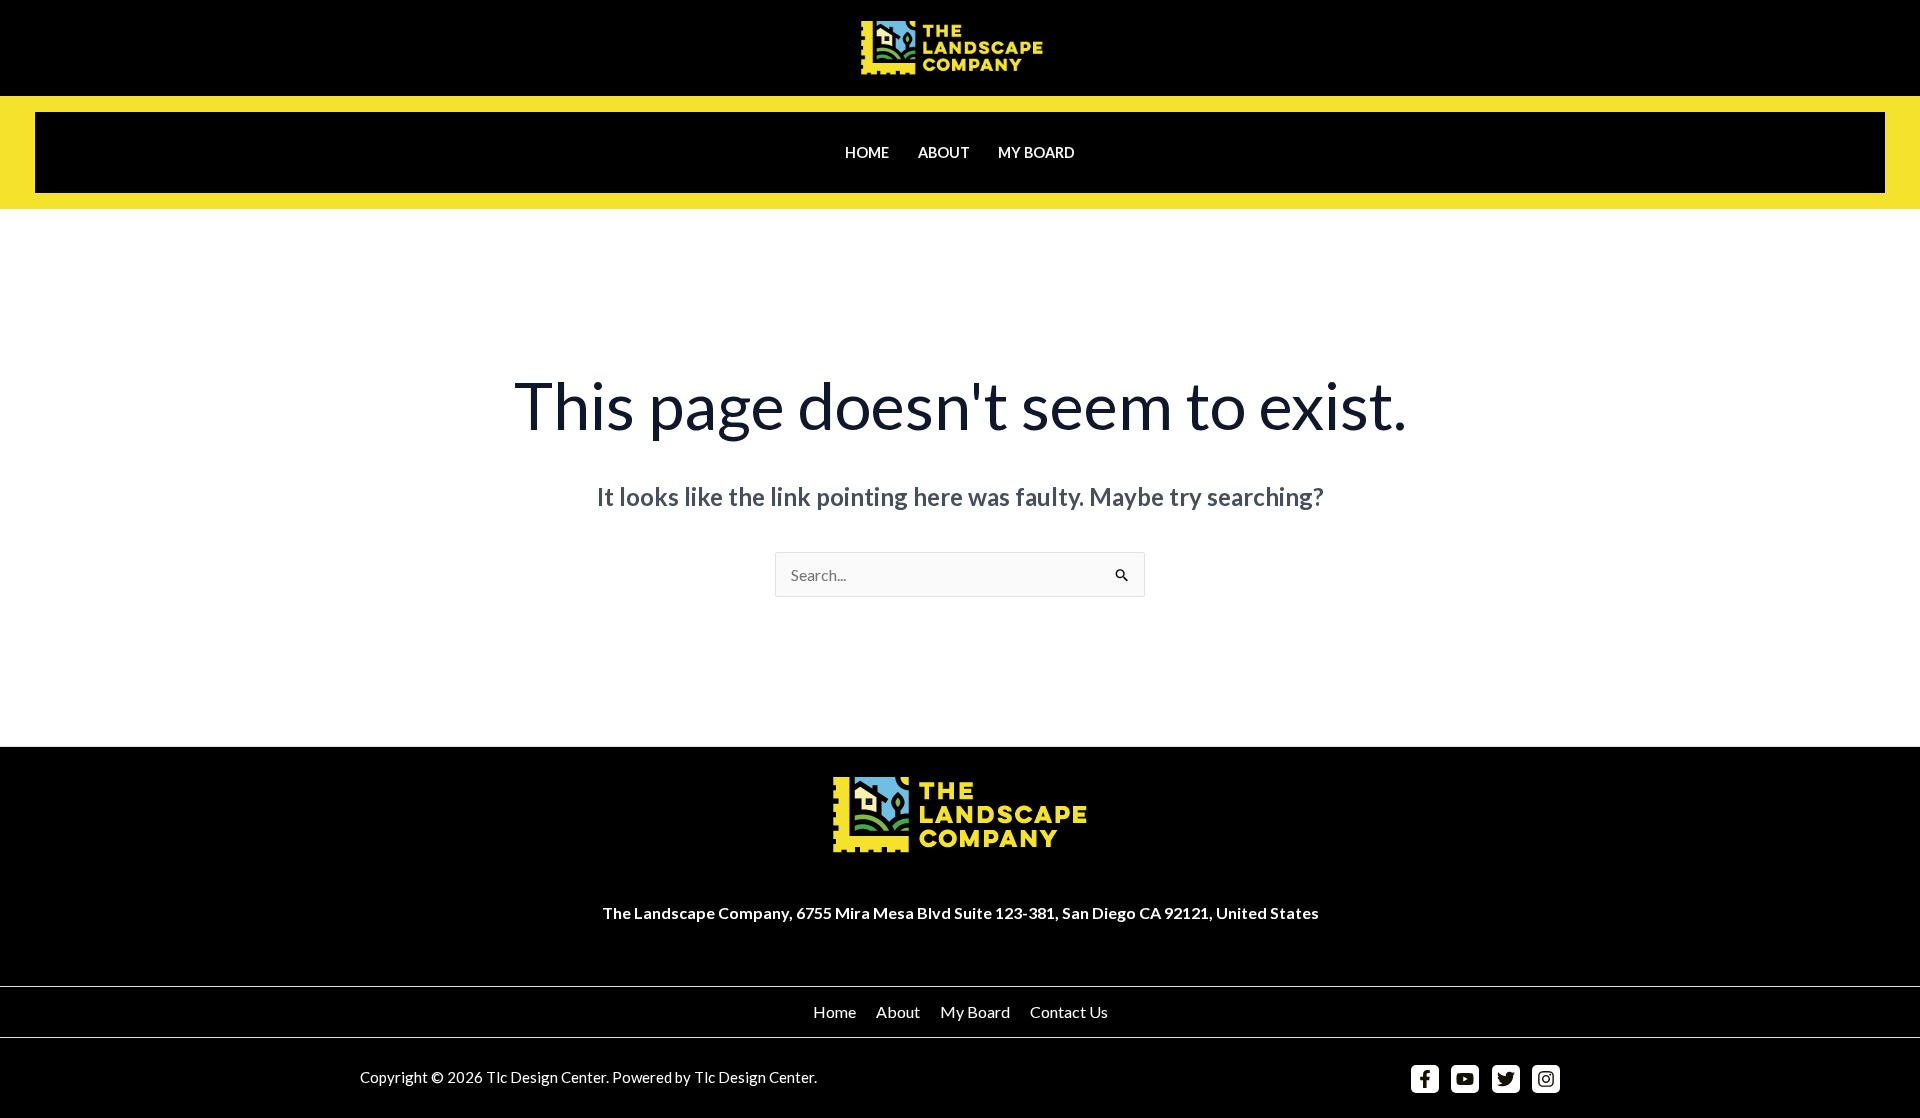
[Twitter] (1506, 1079)
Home (867, 152)
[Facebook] (1425, 1079)
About (944, 152)
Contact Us (1069, 1011)
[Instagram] (1546, 1079)
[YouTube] (1465, 1079)
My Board (1036, 152)
